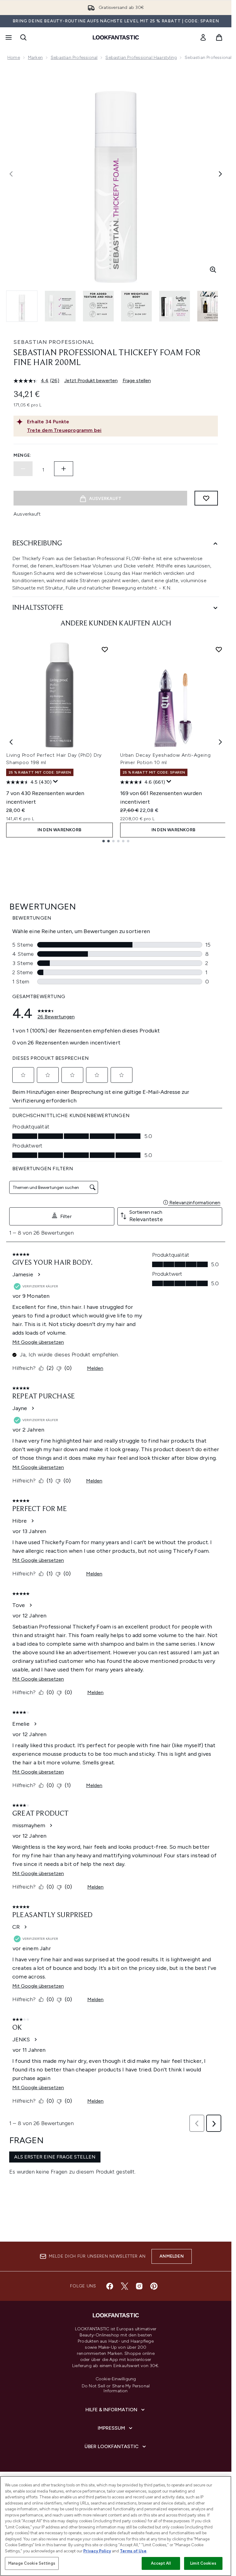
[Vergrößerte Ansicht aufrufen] (213, 270)
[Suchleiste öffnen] (23, 37)
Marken (35, 58)
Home (14, 58)
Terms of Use (133, 2551)
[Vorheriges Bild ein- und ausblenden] (11, 174)
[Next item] (220, 742)
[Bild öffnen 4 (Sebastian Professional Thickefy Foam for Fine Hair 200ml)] (136, 306)
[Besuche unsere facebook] (110, 2286)
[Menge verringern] (23, 469)
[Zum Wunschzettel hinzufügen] (206, 498)
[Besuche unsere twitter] (124, 2286)
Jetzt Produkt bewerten (91, 381)
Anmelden (172, 2256)
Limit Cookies (203, 2563)
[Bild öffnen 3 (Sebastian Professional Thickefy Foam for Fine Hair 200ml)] (98, 306)
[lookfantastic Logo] (116, 37)
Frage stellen (137, 381)
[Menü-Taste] (8, 37)
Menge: (22, 455)
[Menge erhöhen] (64, 469)
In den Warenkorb (59, 830)
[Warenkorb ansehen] (219, 37)
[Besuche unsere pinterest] (154, 2286)
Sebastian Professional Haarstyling (141, 58)
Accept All (161, 2563)
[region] (116, 2526)
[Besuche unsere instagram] (139, 2286)
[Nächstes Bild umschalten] (220, 174)
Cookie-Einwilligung (116, 2379)
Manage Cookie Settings (32, 2563)
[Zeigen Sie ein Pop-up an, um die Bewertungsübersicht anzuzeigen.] (56, 782)
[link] (203, 37)
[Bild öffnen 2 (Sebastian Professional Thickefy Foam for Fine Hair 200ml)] (60, 306)
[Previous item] (11, 742)
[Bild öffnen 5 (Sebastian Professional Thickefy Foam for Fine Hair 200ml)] (175, 306)
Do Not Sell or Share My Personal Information (116, 2389)
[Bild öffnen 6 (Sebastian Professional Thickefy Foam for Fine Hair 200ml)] (213, 306)
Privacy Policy (97, 2551)
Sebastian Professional (74, 58)
